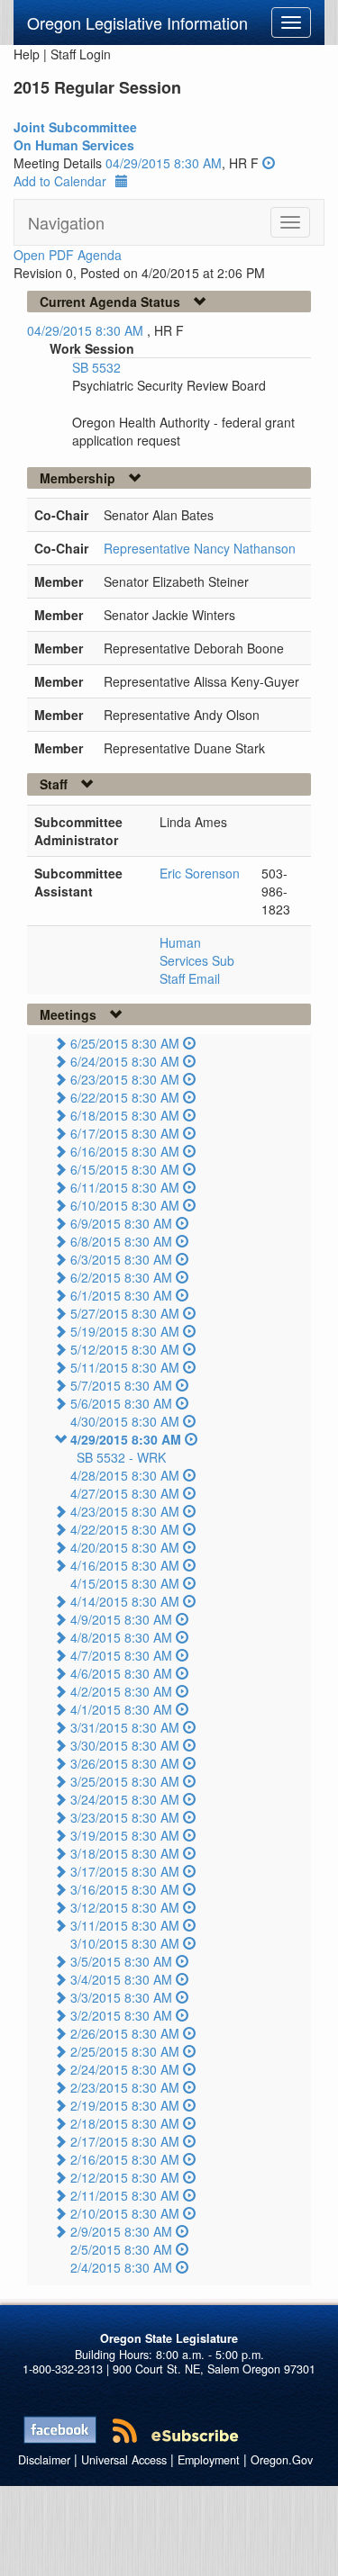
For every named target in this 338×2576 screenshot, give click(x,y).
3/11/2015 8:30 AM (125, 1925)
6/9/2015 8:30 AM (121, 1223)
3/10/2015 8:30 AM (125, 1943)
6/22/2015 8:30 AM (125, 1097)
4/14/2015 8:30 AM (125, 1601)
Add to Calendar (60, 181)
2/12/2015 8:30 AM (125, 2177)
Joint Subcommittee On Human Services (75, 136)
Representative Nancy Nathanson (200, 548)
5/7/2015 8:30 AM (121, 1385)
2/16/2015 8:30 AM (125, 2159)
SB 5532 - (121, 1457)
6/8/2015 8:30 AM (121, 1241)
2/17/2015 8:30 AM (125, 2141)
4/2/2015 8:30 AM (121, 1691)
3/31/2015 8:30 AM (125, 1727)
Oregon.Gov (282, 2460)
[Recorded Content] (269, 163)
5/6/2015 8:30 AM (121, 1403)
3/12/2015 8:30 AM (125, 1907)
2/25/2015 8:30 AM (125, 2051)
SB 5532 (96, 367)
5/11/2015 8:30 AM (125, 1367)
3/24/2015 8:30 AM (125, 1799)
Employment (209, 2460)
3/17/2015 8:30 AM (125, 1871)
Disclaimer (44, 2460)
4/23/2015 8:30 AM (125, 1511)
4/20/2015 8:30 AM (125, 1547)
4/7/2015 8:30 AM (121, 1655)
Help (27, 54)
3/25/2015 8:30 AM (125, 1781)
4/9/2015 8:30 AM (121, 1619)
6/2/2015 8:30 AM (121, 1277)
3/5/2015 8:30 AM (121, 1961)
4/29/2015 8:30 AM (126, 1439)
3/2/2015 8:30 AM (121, 2015)
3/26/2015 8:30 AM (125, 1763)
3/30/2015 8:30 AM (125, 1745)
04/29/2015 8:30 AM (164, 163)
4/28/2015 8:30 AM (125, 1475)
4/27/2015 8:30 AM (125, 1493)
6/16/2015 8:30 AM (125, 1151)
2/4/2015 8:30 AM (121, 2267)
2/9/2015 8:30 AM (121, 2231)
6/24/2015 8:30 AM (125, 1061)
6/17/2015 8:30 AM (125, 1133)
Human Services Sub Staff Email (197, 960)
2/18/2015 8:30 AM (125, 2123)
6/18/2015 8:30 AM (125, 1115)
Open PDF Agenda (68, 255)
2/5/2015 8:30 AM (121, 2249)
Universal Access (124, 2460)
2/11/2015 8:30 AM (125, 2195)
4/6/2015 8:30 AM (121, 1673)
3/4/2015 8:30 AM (121, 1979)
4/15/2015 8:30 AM (125, 1583)
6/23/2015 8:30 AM (125, 1079)
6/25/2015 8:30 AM (125, 1043)
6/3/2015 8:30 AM (121, 1259)
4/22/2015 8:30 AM (125, 1529)
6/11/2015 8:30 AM (125, 1187)
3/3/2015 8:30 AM (121, 1997)
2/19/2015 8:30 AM (125, 2105)
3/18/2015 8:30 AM (125, 1853)
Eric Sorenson (200, 873)
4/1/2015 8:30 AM (121, 1709)
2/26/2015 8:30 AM (125, 2033)
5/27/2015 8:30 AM (125, 1313)
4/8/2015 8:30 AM (121, 1637)
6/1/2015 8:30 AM (121, 1295)
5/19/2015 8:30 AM (125, 1331)
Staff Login (81, 54)
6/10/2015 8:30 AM (125, 1205)
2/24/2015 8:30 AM (125, 2069)
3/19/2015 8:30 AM (125, 1835)
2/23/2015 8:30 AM (125, 2087)
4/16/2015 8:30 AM (125, 1565)
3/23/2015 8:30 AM (125, 1817)
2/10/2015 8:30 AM (125, 2213)
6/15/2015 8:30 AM (125, 1169)
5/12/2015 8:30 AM (125, 1349)
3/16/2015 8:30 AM (125, 1889)
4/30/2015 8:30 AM (125, 1421)
